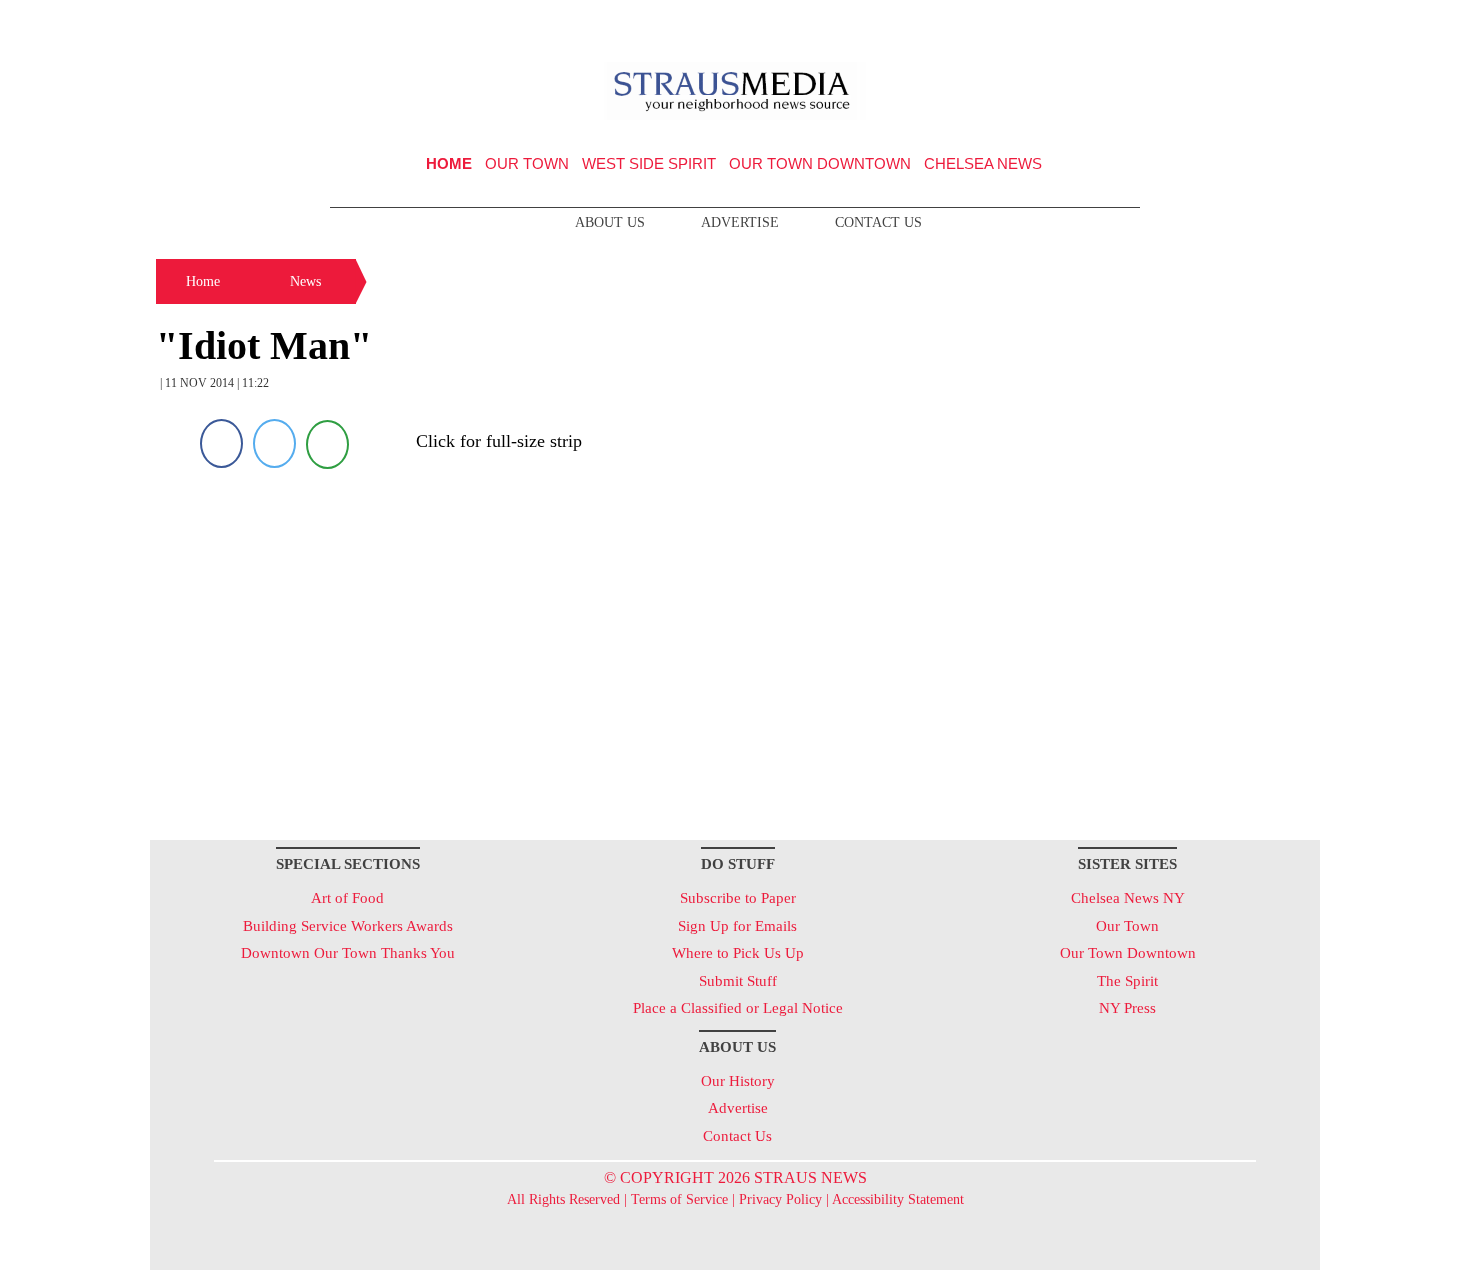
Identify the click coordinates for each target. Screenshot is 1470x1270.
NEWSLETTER (1148, 23)
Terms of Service (679, 1199)
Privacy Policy (780, 1199)
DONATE (1263, 23)
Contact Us (878, 222)
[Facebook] (221, 443)
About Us (610, 222)
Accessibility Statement (898, 1199)
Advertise (740, 222)
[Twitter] (274, 443)
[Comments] (327, 443)
